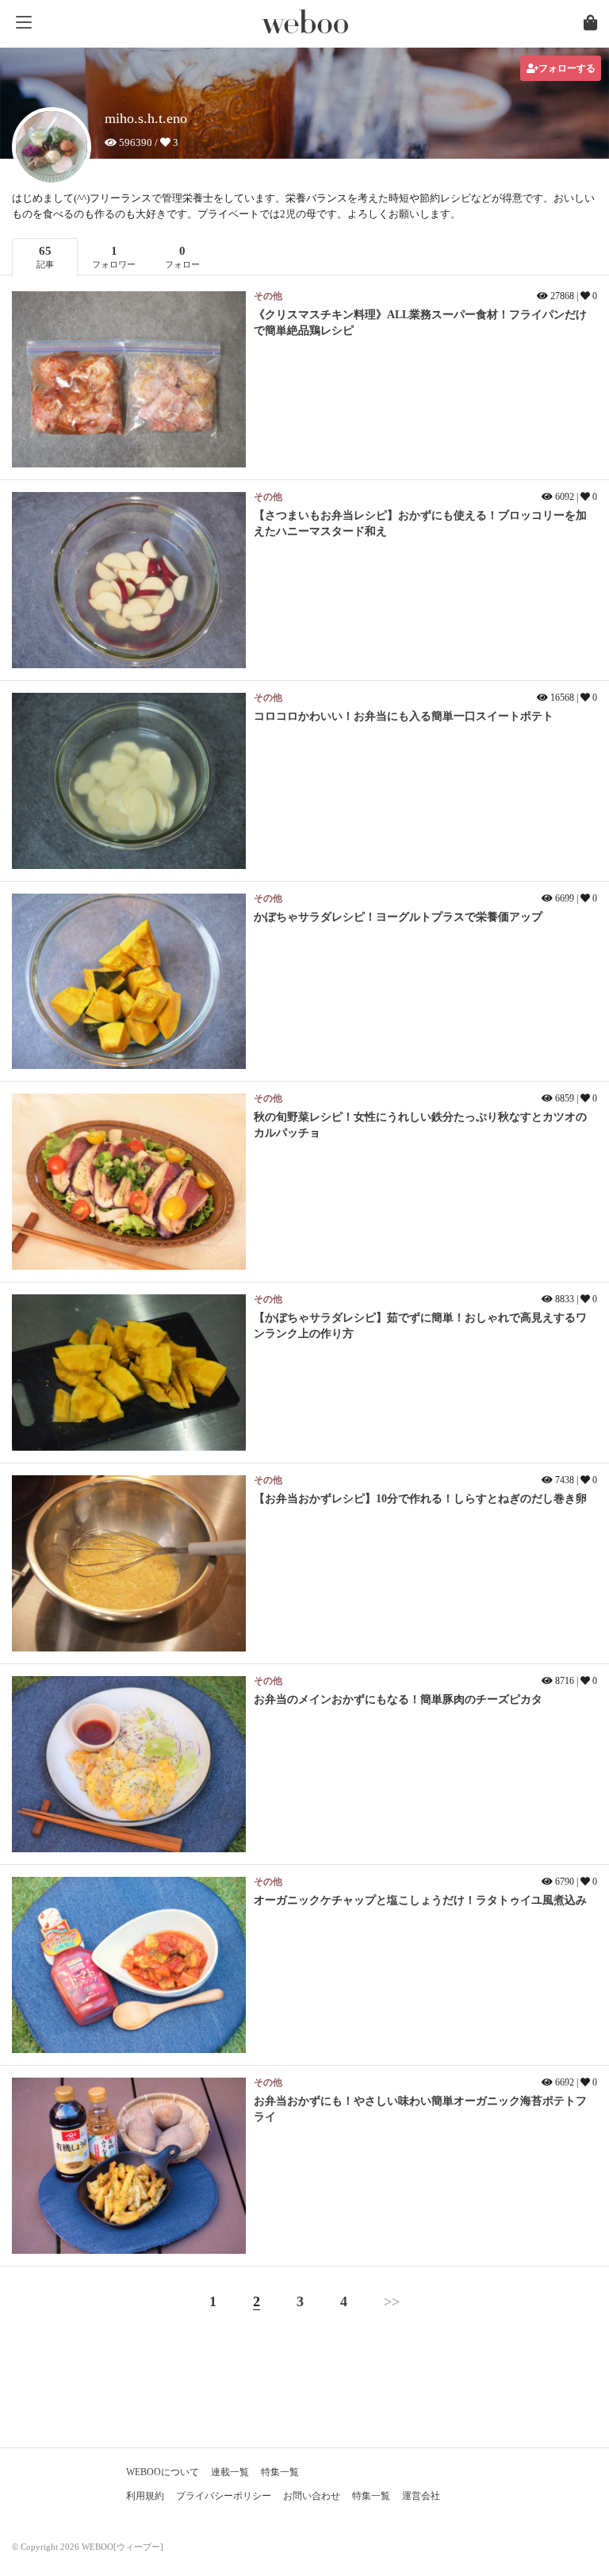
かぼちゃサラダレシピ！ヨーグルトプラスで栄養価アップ (398, 917)
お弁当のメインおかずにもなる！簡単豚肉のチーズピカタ (398, 1699)
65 (45, 257)
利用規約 (145, 2496)
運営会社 (421, 2496)
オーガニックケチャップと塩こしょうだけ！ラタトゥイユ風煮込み (420, 1900)
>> (392, 2301)
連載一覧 (230, 2472)
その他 (268, 296)
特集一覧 (280, 2472)
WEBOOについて (163, 2472)
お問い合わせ (312, 2496)
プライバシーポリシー (224, 2496)
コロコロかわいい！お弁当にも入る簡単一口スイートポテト (404, 716)
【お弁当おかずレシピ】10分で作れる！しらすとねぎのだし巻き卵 (420, 1499)
